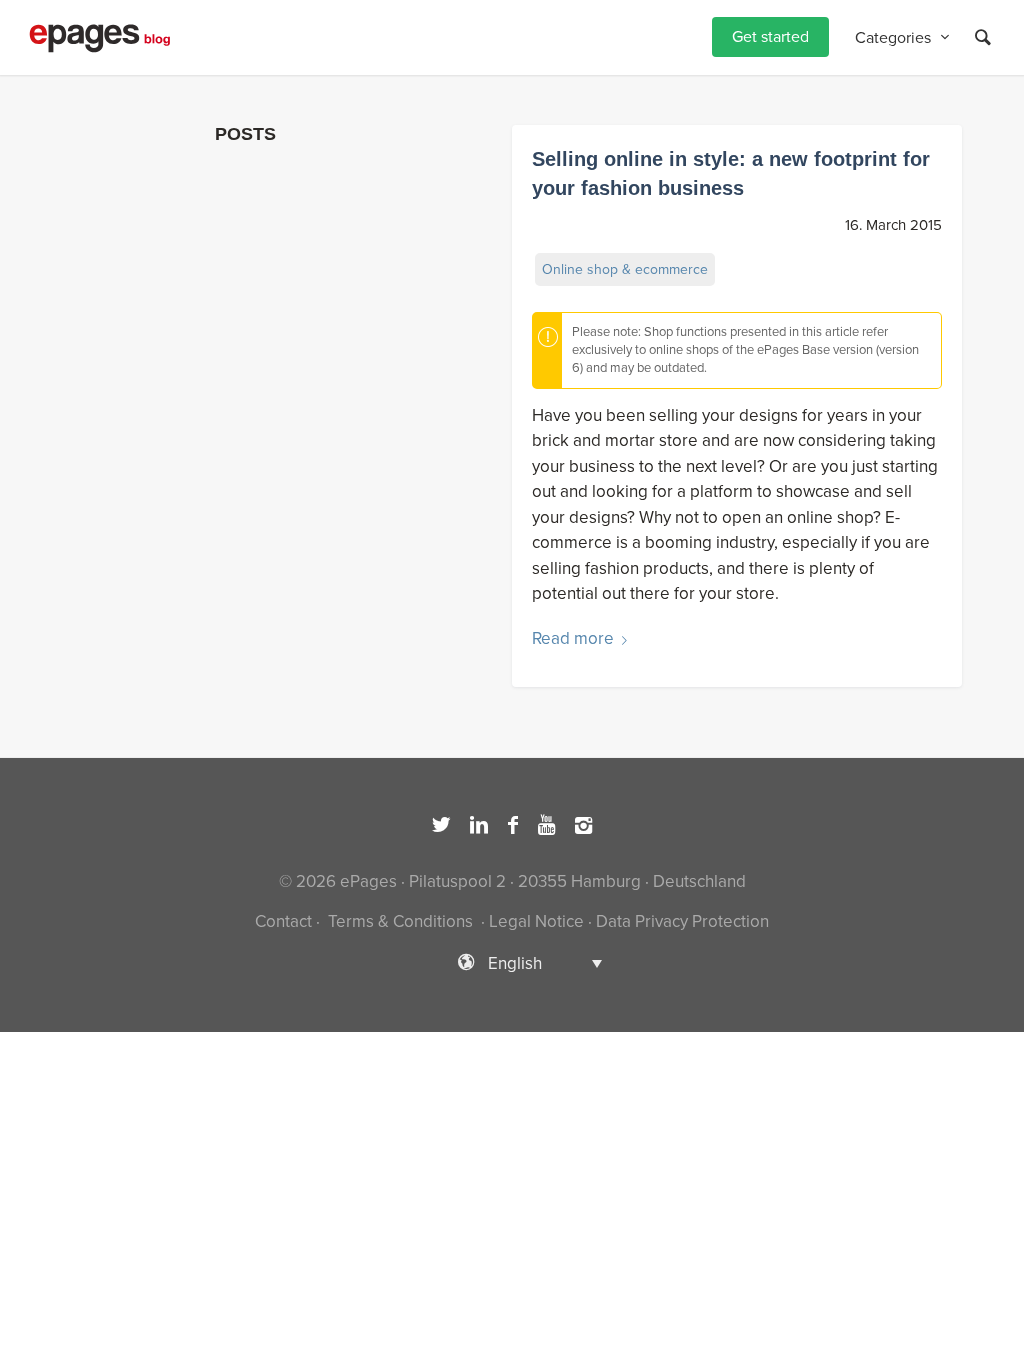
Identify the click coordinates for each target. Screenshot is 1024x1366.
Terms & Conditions (400, 921)
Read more (573, 638)
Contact (283, 921)
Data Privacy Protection (682, 921)
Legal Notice (536, 921)
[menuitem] (770, 37)
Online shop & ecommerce (625, 269)
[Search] (983, 37)
